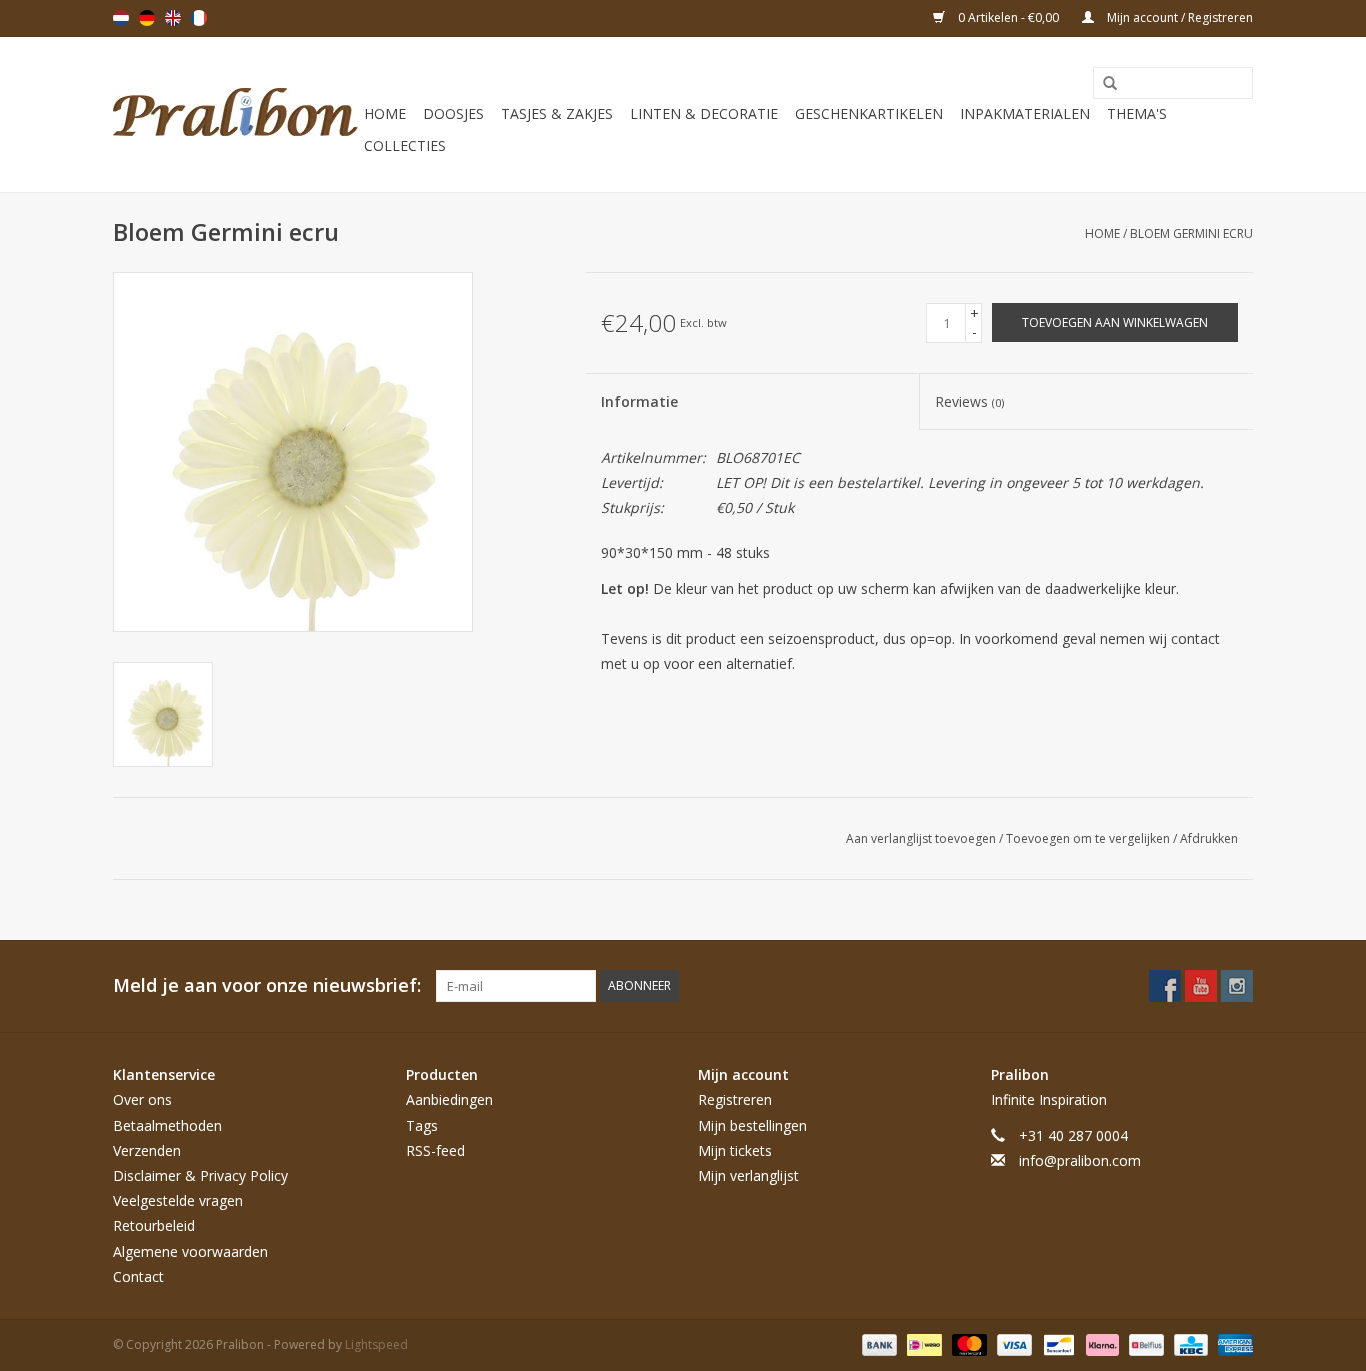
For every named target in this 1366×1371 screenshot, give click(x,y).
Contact (138, 1276)
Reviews (969, 401)
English (173, 18)
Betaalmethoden (167, 1125)
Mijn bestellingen (752, 1125)
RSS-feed (435, 1150)
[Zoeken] (1103, 84)
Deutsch (147, 18)
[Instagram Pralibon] (1237, 986)
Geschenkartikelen (869, 113)
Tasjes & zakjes (557, 113)
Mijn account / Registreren (1178, 17)
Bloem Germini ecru (1191, 233)
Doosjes (453, 113)
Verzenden (147, 1150)
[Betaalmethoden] (877, 1343)
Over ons (142, 1099)
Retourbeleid (154, 1225)
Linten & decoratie (704, 113)
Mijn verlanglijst (748, 1175)
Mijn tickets (735, 1150)
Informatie (639, 401)
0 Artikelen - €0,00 (1008, 17)
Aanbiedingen (449, 1099)
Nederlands (121, 18)
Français (199, 18)
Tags (422, 1125)
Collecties (405, 145)
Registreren (735, 1099)
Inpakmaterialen (1025, 113)
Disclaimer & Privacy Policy (200, 1175)
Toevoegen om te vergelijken (1089, 838)
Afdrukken (1209, 838)
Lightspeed (376, 1344)
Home (385, 113)
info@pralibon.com (1080, 1160)
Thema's (1137, 113)
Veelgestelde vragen (178, 1200)
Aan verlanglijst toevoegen (922, 838)
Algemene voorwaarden (190, 1251)
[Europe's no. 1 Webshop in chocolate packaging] (235, 114)
